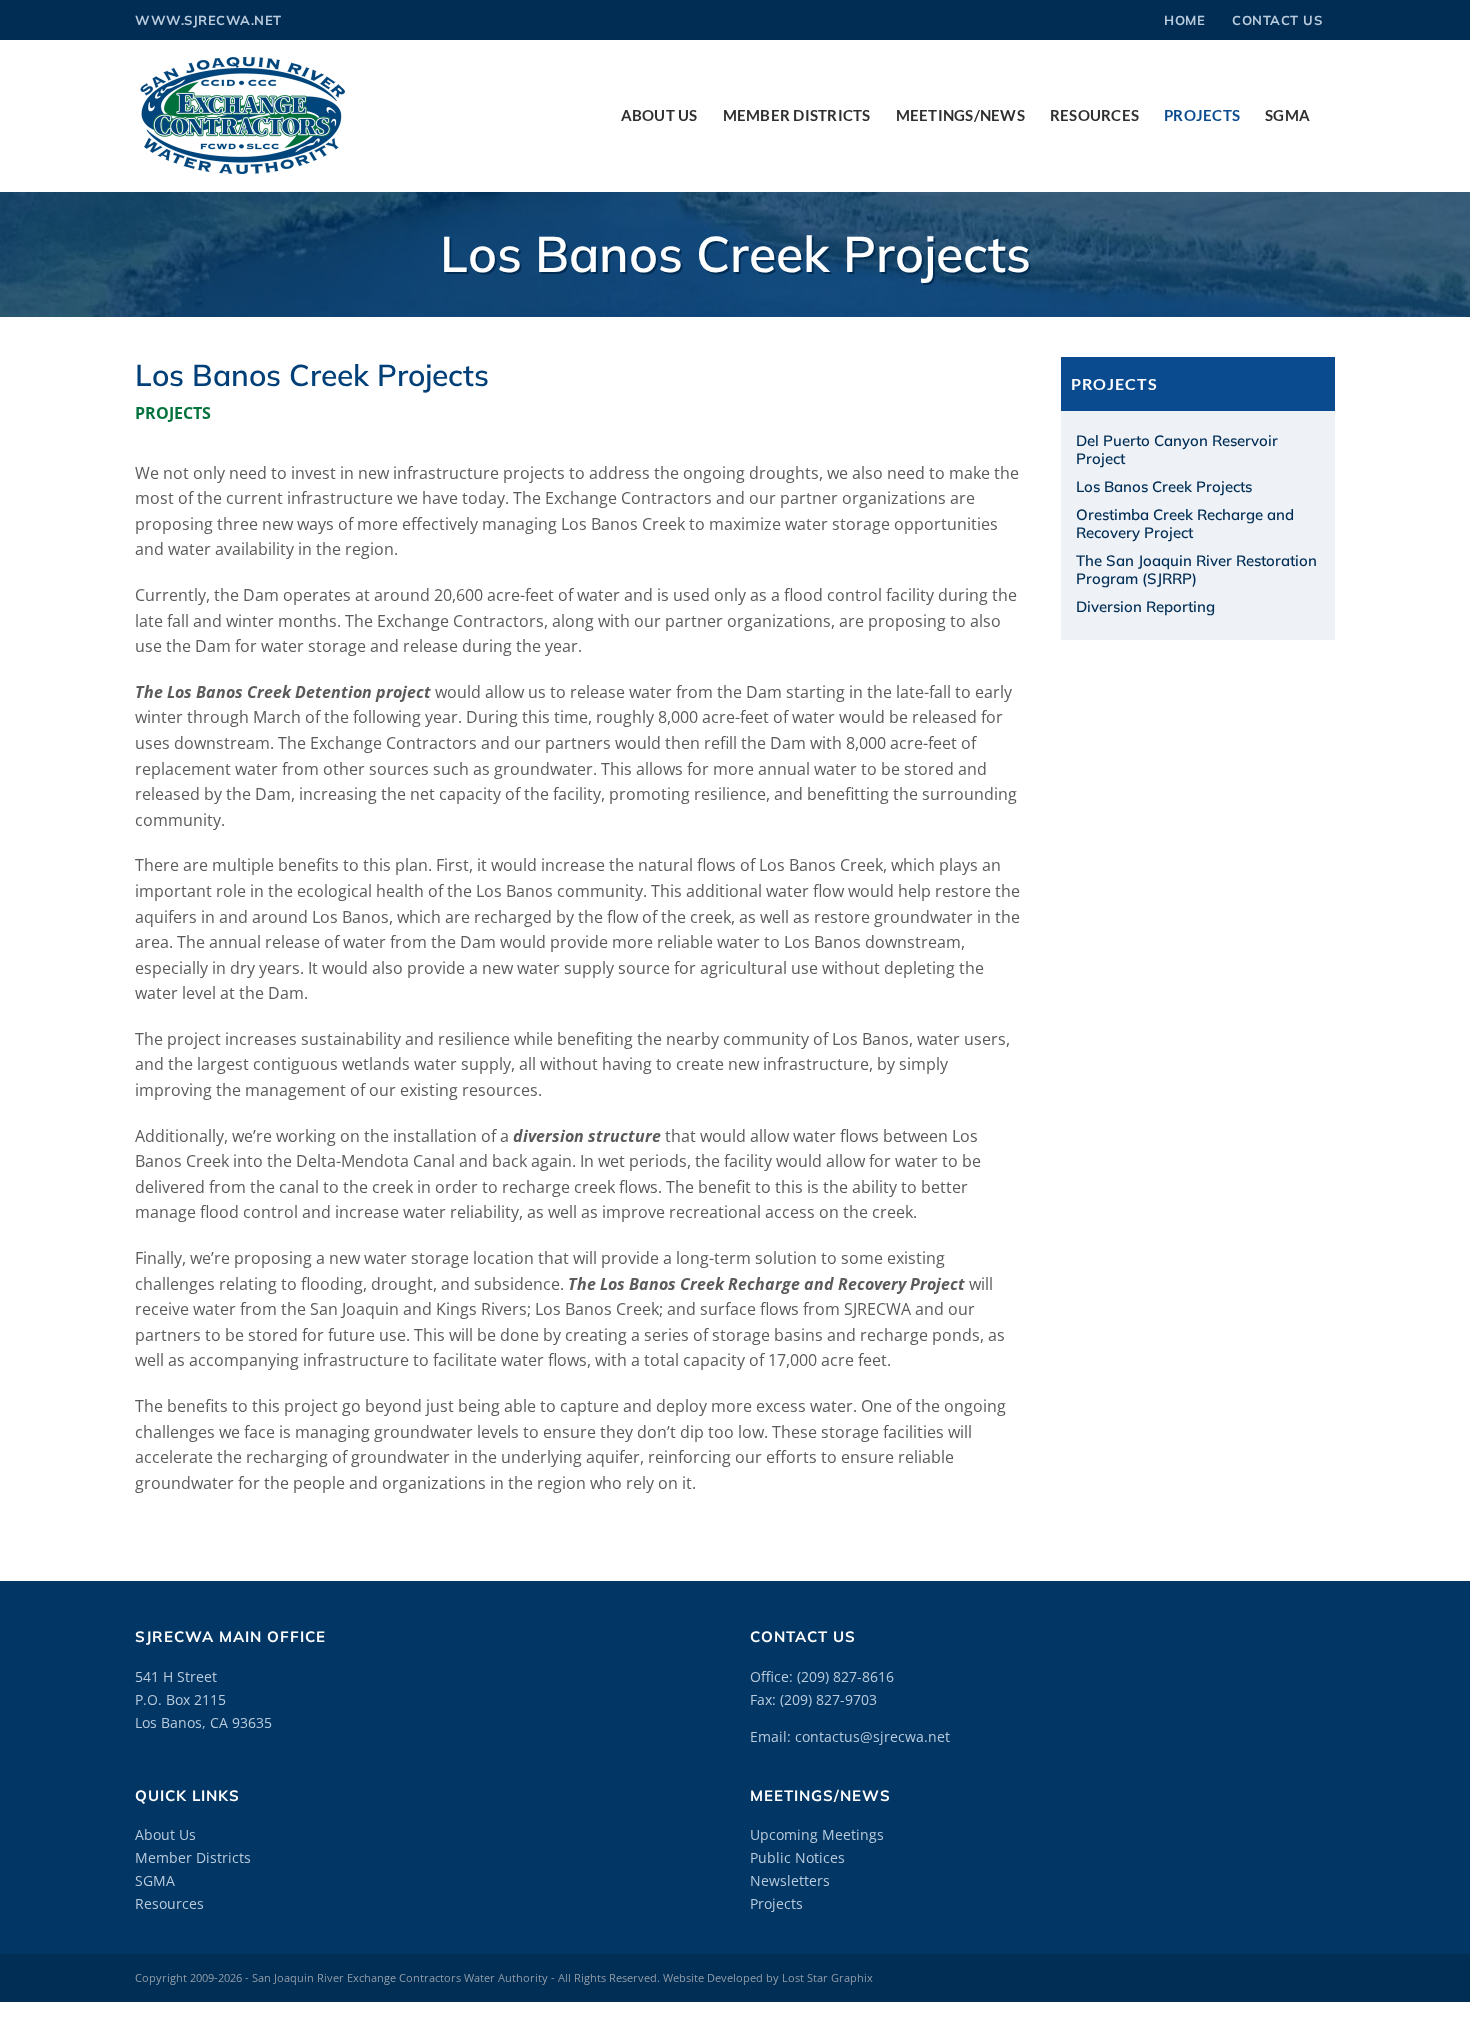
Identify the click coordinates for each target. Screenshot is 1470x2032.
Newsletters (790, 1880)
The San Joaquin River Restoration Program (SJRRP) (1196, 569)
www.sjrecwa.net (208, 20)
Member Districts (193, 1857)
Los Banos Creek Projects (1164, 486)
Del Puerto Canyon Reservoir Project (1177, 449)
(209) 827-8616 (845, 1676)
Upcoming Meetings (817, 1834)
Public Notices (797, 1857)
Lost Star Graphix (827, 1977)
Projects (776, 1903)
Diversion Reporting (1145, 606)
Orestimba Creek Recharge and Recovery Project (1185, 523)
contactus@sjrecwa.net (872, 1736)
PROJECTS (173, 413)
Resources (169, 1903)
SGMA (155, 1880)
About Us (165, 1834)
